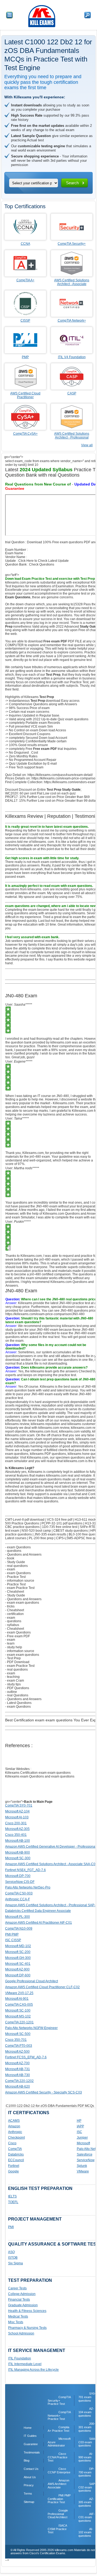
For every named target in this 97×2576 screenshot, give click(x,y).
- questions (13, 1551)
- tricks (10, 1606)
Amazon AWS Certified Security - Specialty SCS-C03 (44, 2092)
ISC (79, 2132)
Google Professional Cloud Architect (32, 1981)
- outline (11, 1692)
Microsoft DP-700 (18, 1876)
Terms (28, 2494)
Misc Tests (16, 2322)
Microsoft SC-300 (18, 1858)
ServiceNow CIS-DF (20, 1882)
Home (28, 2428)
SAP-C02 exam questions (87, 2487)
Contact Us (31, 2469)
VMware (83, 2171)
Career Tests (17, 2288)
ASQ (11, 2252)
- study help (14, 1647)
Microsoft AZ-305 (17, 1829)
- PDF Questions (17, 1688)
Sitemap (29, 2502)
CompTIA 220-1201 (19, 2022)
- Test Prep (13, 1658)
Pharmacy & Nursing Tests (27, 2328)
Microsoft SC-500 (18, 2034)
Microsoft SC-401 (18, 1964)
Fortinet (14, 2166)
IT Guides (30, 2436)
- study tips (13, 1684)
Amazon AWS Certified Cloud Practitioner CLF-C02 (42, 1987)
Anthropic (15, 2132)
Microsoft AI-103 (17, 1817)
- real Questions (17, 1695)
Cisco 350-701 (16, 2040)
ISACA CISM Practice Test (57, 2529)
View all (87, 445)
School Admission (21, 2333)
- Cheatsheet (15, 1592)
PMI (11, 2227)
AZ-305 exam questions (86, 2502)
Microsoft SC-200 (18, 1952)
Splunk (82, 2166)
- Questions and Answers (23, 1555)
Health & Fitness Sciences (27, 2311)
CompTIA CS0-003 (19, 1893)
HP (79, 2121)
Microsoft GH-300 (18, 1958)
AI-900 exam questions (86, 2457)
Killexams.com (38, 1458)
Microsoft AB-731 (18, 2069)
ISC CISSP (13, 1940)
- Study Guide (15, 1562)
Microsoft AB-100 (18, 1841)
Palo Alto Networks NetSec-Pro (28, 1887)
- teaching (12, 1677)
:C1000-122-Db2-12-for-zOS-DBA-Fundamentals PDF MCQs (50, 2106)
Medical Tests (18, 2316)
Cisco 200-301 (16, 1823)
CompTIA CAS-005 (19, 2005)
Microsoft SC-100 (18, 2010)
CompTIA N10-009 (19, 1929)
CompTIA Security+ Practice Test (59, 2400)
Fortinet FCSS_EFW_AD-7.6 (26, 2057)
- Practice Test (15, 1577)
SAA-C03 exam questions (87, 2442)
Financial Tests (19, 2300)
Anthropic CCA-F (18, 1899)
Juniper (82, 2138)
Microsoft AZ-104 (17, 1811)
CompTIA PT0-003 (19, 2046)
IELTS (12, 2196)
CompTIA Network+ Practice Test (59, 2415)
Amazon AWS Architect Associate (58, 2484)
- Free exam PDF (18, 1636)
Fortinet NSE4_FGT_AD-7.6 (25, 1870)
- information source (20, 1581)
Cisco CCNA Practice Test (58, 2457)
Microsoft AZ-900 (17, 1969)
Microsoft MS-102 (18, 2016)
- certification (14, 1614)
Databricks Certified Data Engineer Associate (38, 1911)
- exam (10, 1569)
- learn (10, 1643)
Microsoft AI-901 (17, 1999)
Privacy (29, 2485)
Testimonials (32, 2452)
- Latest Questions (18, 1703)
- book (10, 1558)
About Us (30, 2477)
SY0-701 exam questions (87, 2397)
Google (13, 2171)
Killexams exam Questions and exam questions (40, 1776)
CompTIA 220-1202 (19, 2081)
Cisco (12, 2143)
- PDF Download (17, 1662)
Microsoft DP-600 (18, 1975)
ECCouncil (16, 2160)
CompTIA (15, 2149)
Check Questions (42, 564)
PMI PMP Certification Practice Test (59, 2499)
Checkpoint (16, 2138)
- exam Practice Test (20, 1588)
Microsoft (83, 2143)
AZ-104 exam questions (86, 2412)
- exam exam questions (22, 1603)
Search (72, 183)
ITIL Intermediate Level (25, 2364)
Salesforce (85, 2154)
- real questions (16, 1566)
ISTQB (13, 2258)
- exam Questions (18, 1547)
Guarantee (31, 2444)
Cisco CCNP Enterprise (59, 2471)
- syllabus (12, 1625)
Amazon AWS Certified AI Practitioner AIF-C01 (39, 1923)
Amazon (14, 2126)
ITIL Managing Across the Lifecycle (33, 2370)
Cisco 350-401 (16, 1835)
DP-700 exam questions (86, 2472)
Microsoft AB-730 (18, 2075)
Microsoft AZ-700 (17, 2063)
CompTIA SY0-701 (19, 1805)
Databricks (16, 2154)
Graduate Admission (23, 2305)
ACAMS (14, 2121)
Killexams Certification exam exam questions (38, 1773)
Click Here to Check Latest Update (44, 561)
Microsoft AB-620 (18, 2086)
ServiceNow (86, 2160)
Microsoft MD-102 (18, 1946)
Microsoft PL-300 (18, 1917)
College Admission (22, 2294)
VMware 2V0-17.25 (19, 1993)
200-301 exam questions (87, 2427)
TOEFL (13, 2202)
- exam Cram (15, 1681)
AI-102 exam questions (86, 2532)
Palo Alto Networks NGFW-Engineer (31, 2028)
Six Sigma (15, 2263)
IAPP (80, 2126)
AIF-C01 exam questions (87, 2517)
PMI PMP (12, 1934)
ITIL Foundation (20, 2358)
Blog (27, 2460)
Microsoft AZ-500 (17, 2052)
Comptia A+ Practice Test (58, 2429)
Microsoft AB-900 (18, 1852)
